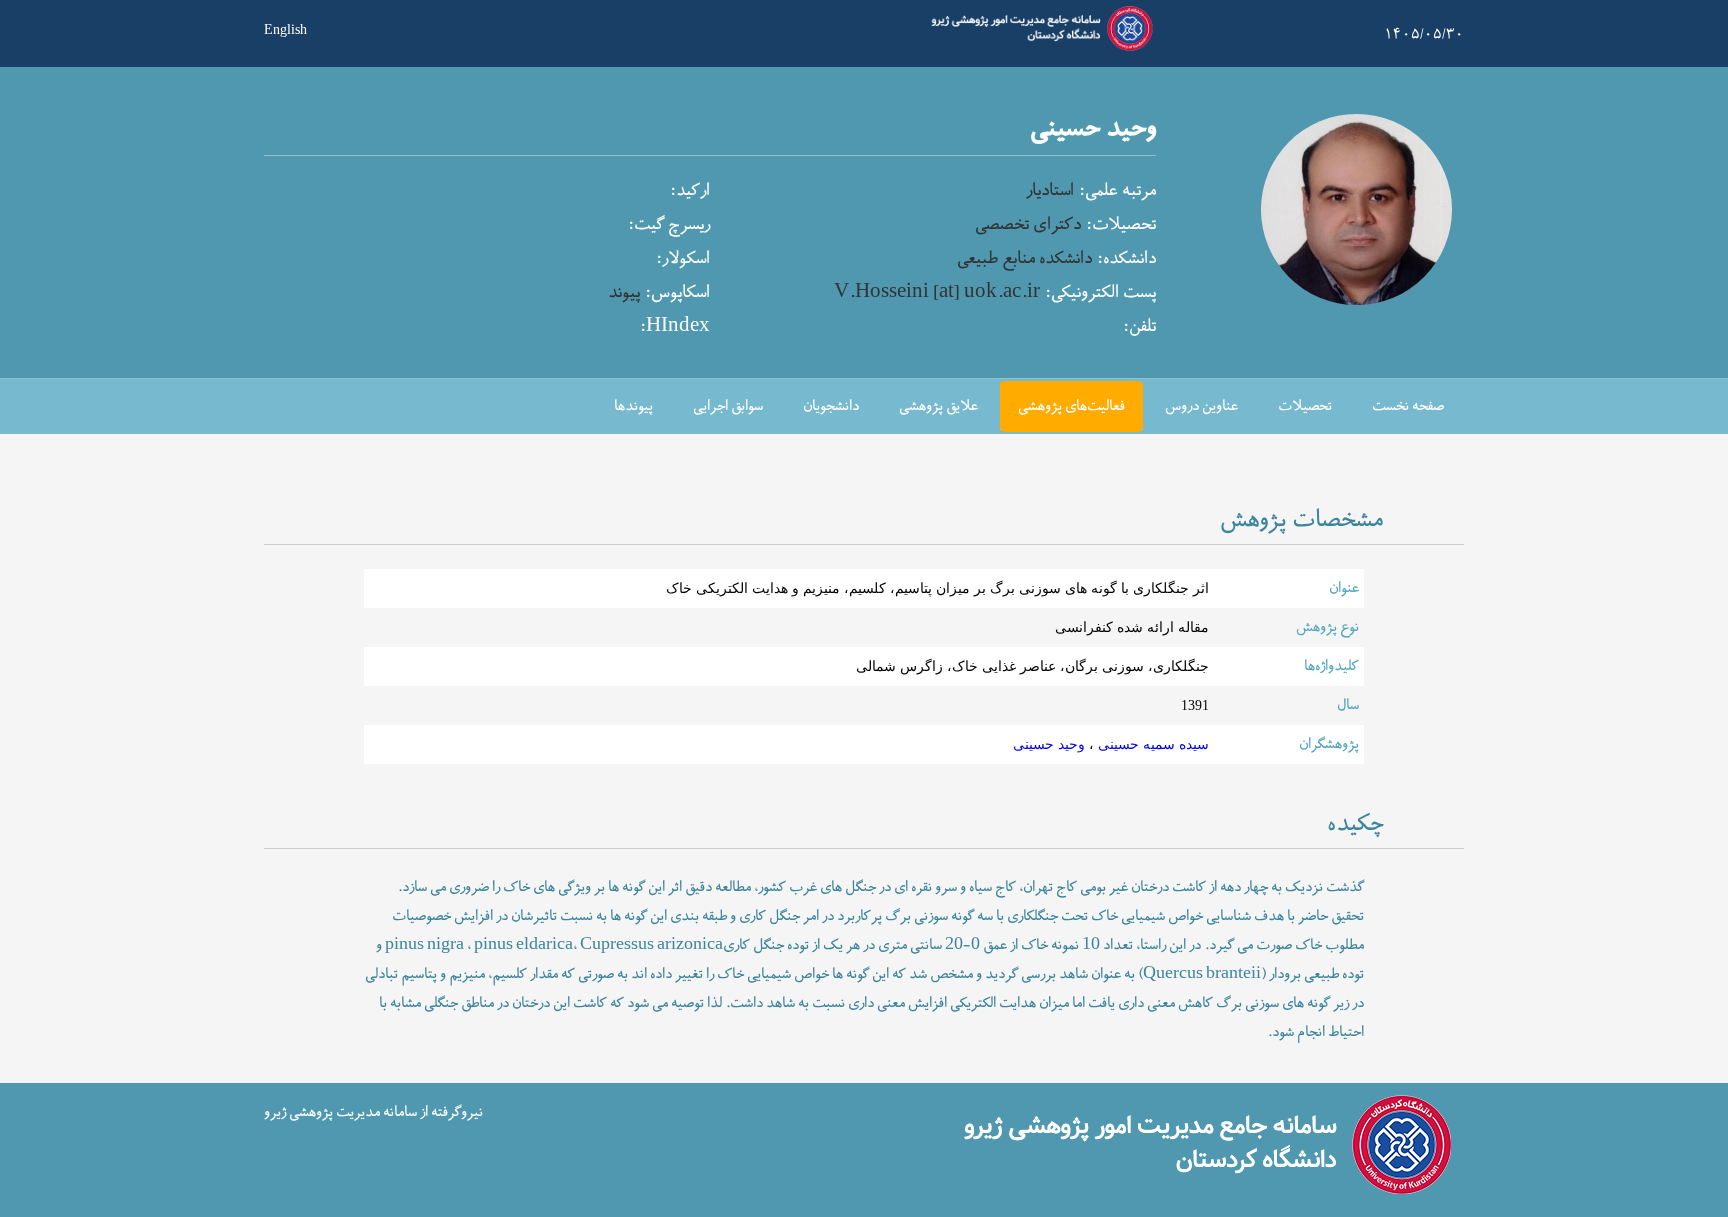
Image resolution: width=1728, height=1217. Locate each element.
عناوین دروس (1201, 406)
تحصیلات (1305, 406)
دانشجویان (831, 406)
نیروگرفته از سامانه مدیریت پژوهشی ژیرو (373, 1111)
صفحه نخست (1408, 406)
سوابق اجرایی (728, 406)
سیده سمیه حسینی (1151, 744)
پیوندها (633, 406)
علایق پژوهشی (938, 406)
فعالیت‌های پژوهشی (1071, 406)
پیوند (624, 293)
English (285, 28)
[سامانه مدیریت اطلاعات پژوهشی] (1038, 48)
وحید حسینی (1049, 744)
